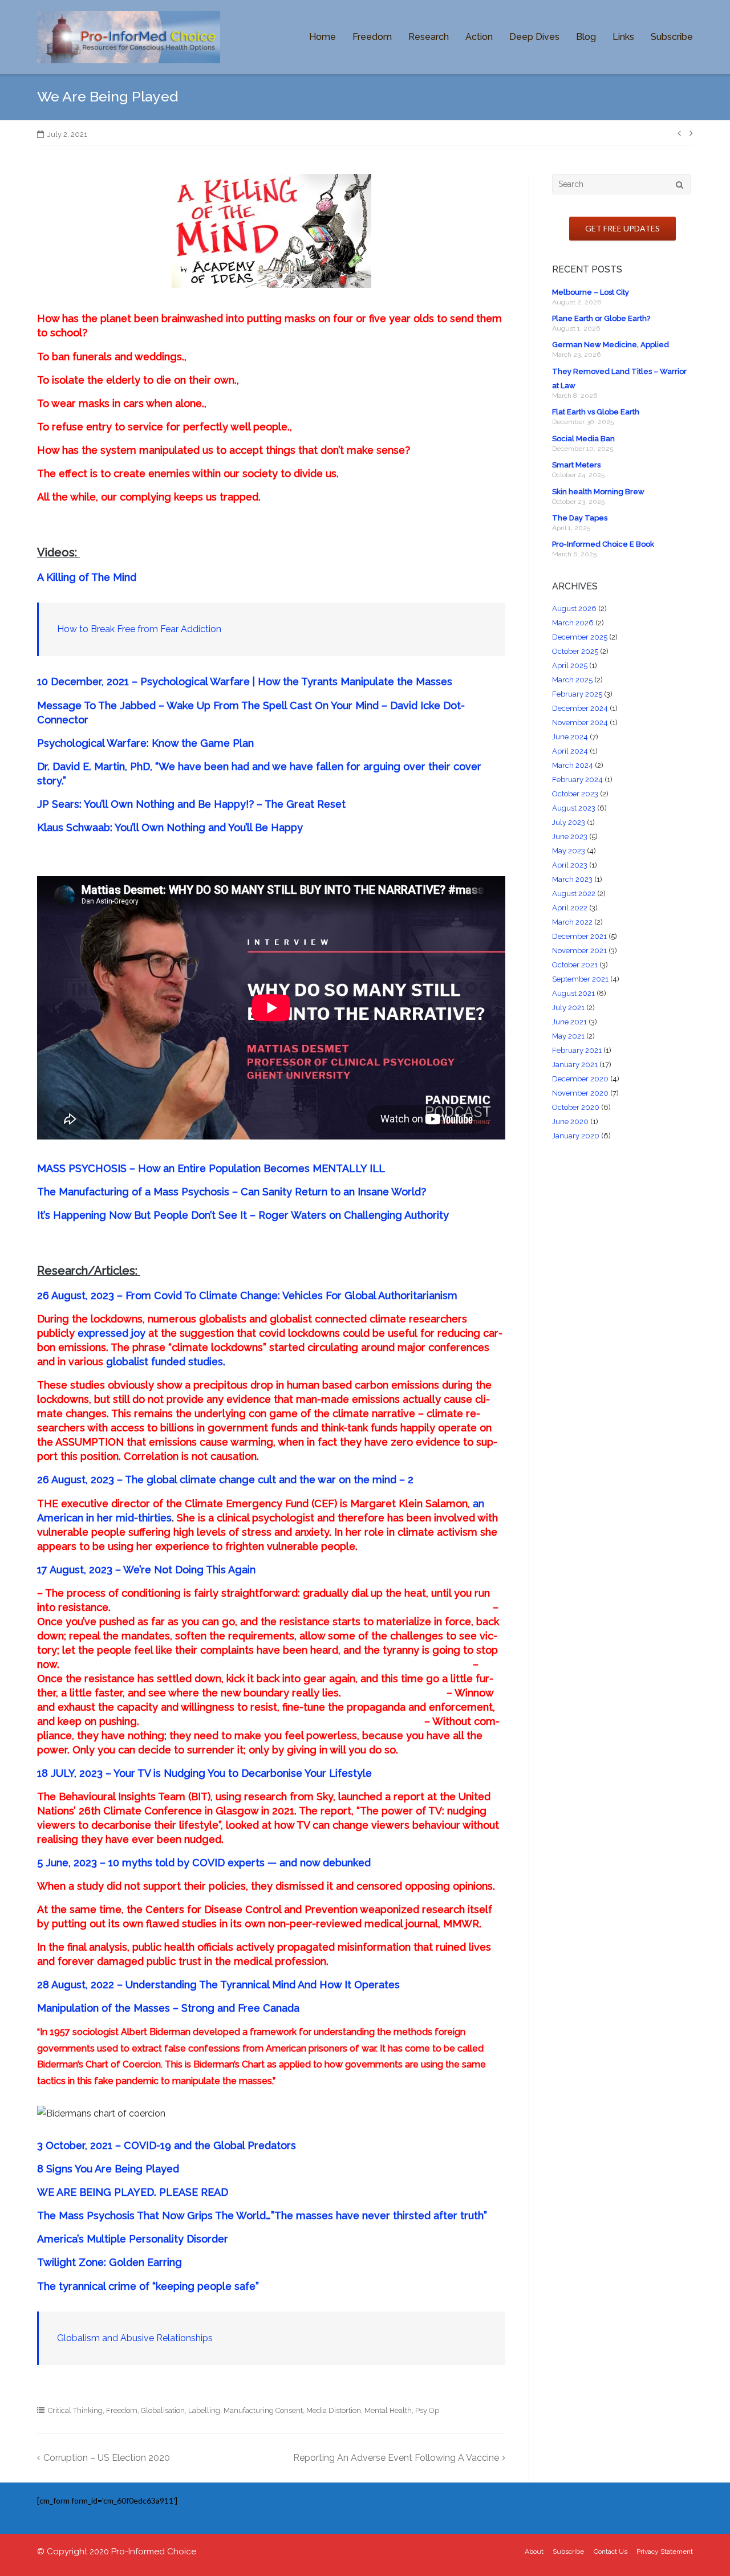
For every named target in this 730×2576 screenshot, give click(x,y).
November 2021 (579, 951)
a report (405, 1796)
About (534, 2551)
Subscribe (672, 37)
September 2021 (580, 979)
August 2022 (574, 894)
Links (623, 37)
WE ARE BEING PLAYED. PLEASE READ (133, 2192)
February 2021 (577, 1050)
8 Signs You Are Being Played (108, 2169)
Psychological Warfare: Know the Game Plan (147, 743)
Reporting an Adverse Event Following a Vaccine (396, 2458)
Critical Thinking (75, 2410)
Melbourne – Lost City (591, 292)
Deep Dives (534, 37)
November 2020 (580, 1093)
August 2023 (574, 808)
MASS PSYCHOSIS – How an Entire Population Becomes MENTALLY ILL (211, 1168)
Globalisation (163, 2410)
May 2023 (569, 851)
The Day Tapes (580, 518)
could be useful (380, 1333)
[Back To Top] (702, 2549)
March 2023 (572, 879)
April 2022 (570, 908)
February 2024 (577, 780)
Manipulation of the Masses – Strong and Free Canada (168, 2008)
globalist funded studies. (166, 1362)
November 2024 (580, 723)
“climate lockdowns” (217, 1347)
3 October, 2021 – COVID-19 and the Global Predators (167, 2145)
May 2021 (568, 1036)
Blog (586, 37)
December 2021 (579, 936)
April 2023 (570, 865)
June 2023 (570, 837)
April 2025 (570, 666)
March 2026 (573, 623)
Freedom (372, 37)
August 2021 (573, 993)
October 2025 (575, 651)
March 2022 (572, 922)
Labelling (204, 2410)
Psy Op (427, 2410)
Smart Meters (576, 465)
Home (323, 37)
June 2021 (569, 1022)
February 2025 (577, 694)
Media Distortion (334, 2410)
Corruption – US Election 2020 (107, 2458)
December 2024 (580, 708)
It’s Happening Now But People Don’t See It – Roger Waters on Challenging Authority (243, 1215)
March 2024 (573, 765)
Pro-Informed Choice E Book (603, 544)
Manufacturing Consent (263, 2410)
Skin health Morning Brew (598, 492)
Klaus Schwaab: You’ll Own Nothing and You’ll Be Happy (171, 827)
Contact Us (611, 2551)
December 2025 (580, 637)
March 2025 (572, 680)
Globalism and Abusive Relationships (135, 2338)
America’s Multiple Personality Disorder (133, 2239)
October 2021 (575, 965)
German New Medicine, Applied (611, 345)
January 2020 (576, 1136)
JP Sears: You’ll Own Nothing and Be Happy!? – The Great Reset (191, 804)
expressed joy (111, 1333)
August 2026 (574, 609)
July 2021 (568, 1008)
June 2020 (570, 1122)
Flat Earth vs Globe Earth (596, 412)
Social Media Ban (583, 439)
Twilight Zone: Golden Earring (109, 2262)
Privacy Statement (665, 2551)
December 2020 (580, 1079)
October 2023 (575, 794)
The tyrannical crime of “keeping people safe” (148, 2286)
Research (429, 37)
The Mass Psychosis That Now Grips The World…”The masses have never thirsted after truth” (262, 2215)
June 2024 (570, 737)
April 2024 (570, 751)
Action (479, 37)
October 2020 (576, 1107)
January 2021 (575, 1065)
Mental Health (388, 2410)
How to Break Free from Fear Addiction (139, 629)
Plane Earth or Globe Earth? (601, 318)
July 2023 (569, 822)
